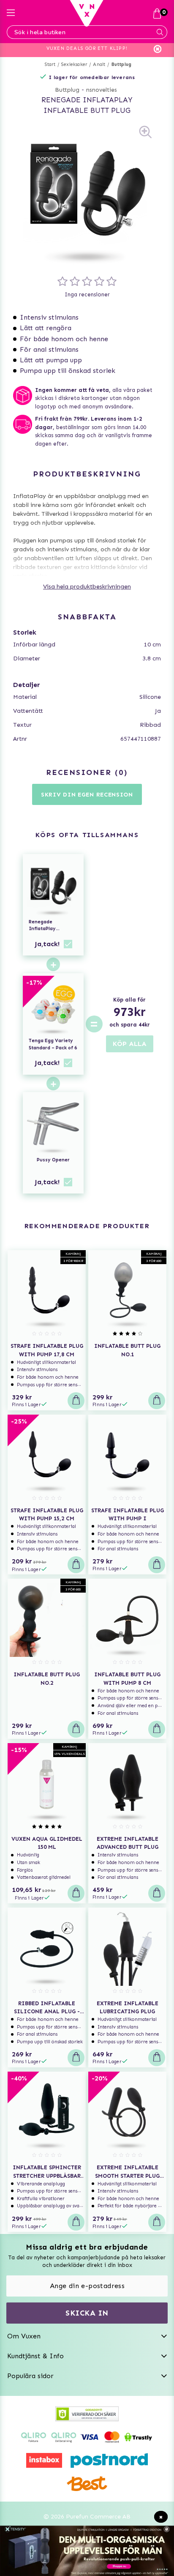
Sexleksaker (74, 64)
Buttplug (122, 64)
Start (50, 64)
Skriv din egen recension (87, 795)
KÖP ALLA (130, 1044)
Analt (99, 64)
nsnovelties (102, 90)
